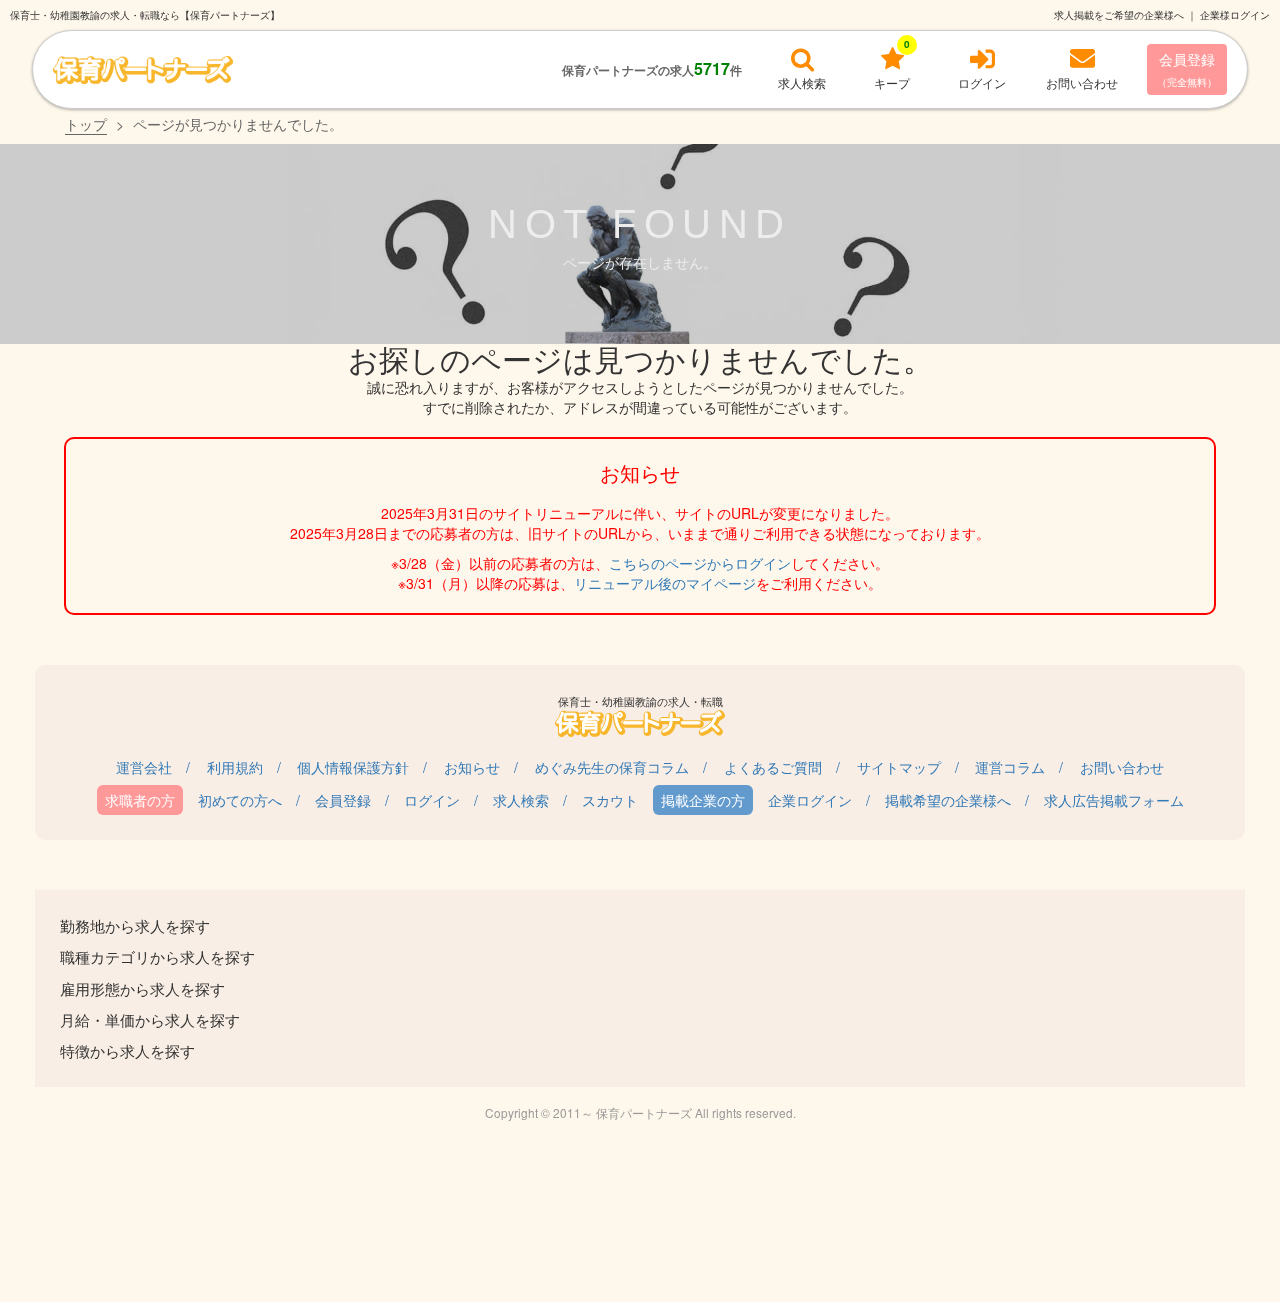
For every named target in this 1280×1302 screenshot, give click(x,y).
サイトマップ (899, 767)
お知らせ (472, 767)
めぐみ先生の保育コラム (612, 767)
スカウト (610, 800)
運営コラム (1010, 767)
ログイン (432, 800)
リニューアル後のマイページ (665, 583)
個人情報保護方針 (353, 767)
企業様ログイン (1235, 15)
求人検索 (521, 800)
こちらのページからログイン (700, 563)
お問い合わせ (1122, 767)
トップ (86, 124)
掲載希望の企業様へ (948, 800)
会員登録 (1187, 69)
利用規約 (235, 767)
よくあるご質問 (773, 767)
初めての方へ (240, 800)
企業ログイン (810, 800)
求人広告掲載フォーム (1114, 800)
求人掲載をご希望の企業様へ (1119, 15)
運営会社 (144, 767)
